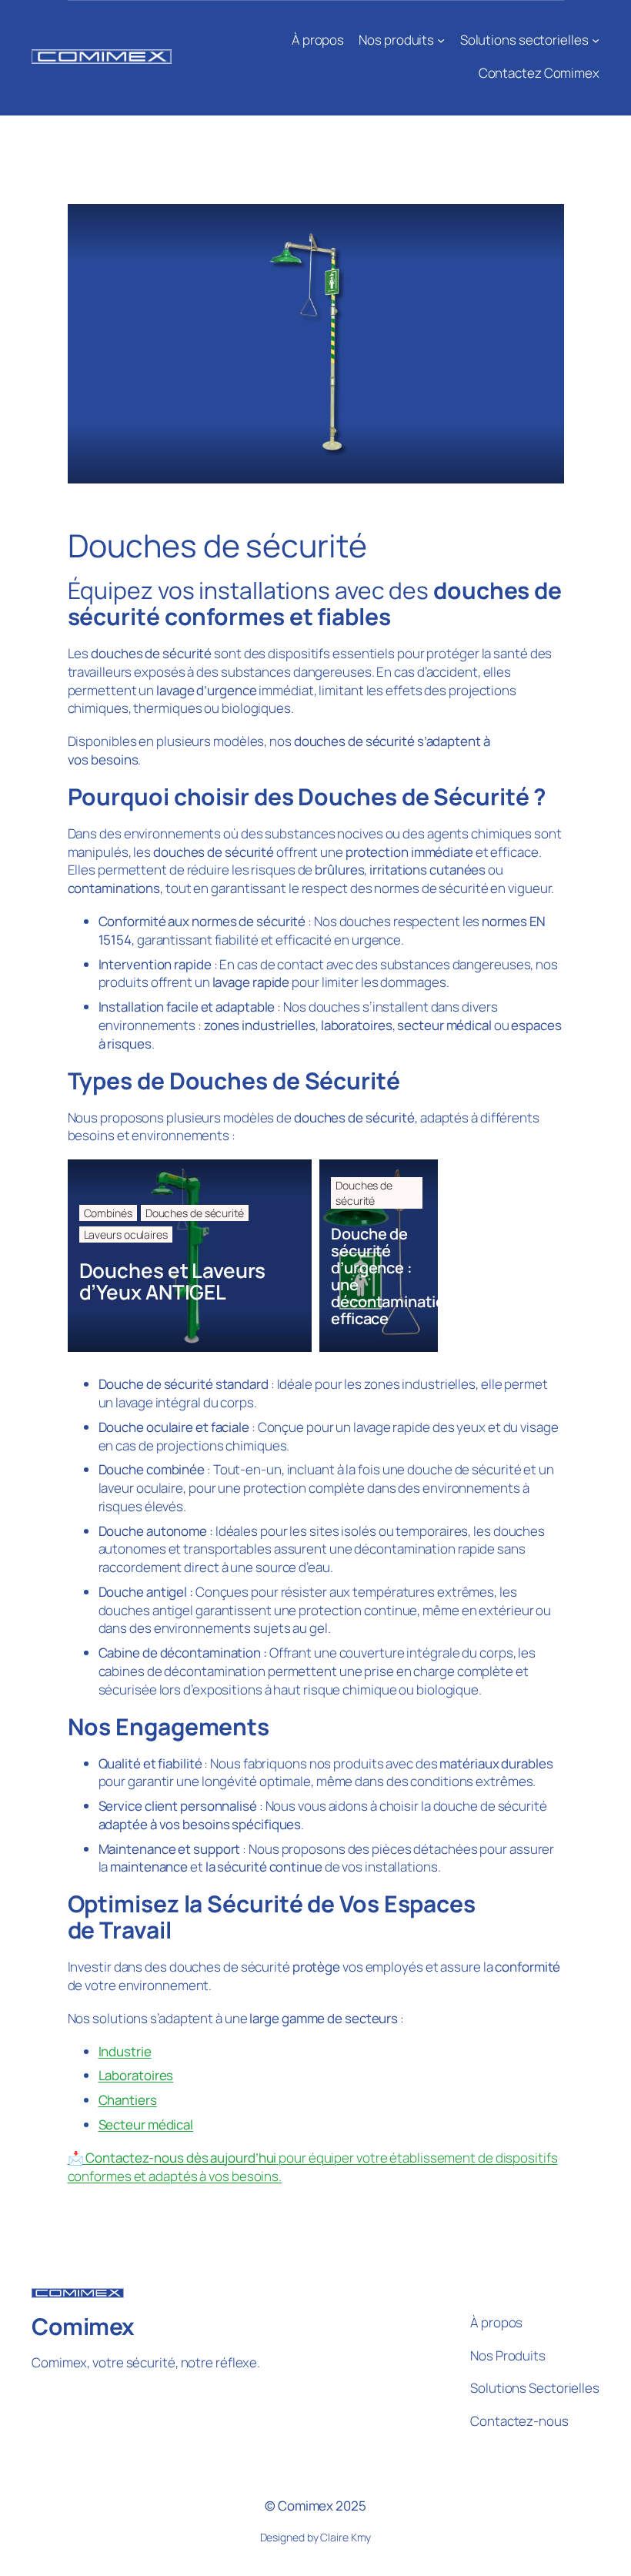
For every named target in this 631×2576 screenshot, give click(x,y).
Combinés (108, 1213)
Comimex (83, 2326)
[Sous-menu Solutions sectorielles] (596, 40)
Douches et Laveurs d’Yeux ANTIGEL (172, 1281)
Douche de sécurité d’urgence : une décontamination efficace (379, 1276)
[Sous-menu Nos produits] (441, 40)
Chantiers (128, 2100)
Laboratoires (136, 2075)
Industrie (125, 2051)
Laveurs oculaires (126, 1234)
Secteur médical (146, 2124)
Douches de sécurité (195, 1213)
